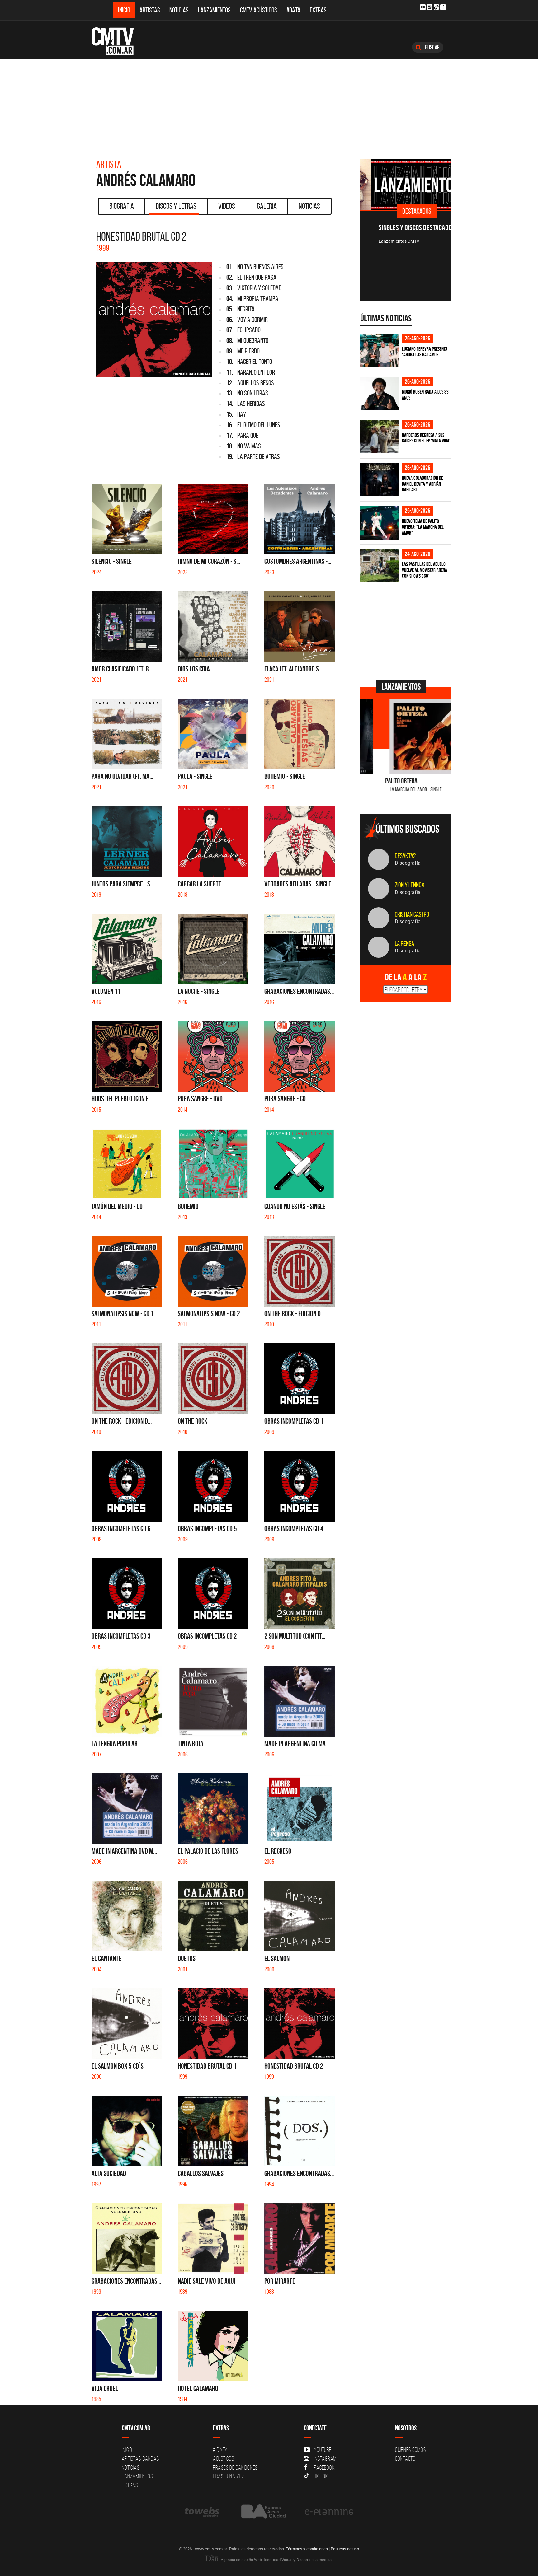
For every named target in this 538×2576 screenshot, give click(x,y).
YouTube (323, 2450)
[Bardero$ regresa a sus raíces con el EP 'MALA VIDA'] (380, 437)
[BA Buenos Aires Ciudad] (263, 2512)
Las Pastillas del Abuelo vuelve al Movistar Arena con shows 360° (425, 570)
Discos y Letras (176, 206)
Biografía (122, 206)
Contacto (405, 2458)
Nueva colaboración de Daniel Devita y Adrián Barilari (422, 484)
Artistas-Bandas (140, 2458)
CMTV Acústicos (259, 10)
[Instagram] (430, 7)
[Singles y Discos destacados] (406, 185)
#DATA (293, 10)
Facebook (324, 2467)
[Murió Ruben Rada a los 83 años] (380, 394)
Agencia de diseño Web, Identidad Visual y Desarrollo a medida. (276, 2560)
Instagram (325, 2458)
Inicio (124, 10)
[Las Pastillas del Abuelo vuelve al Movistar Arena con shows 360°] (380, 566)
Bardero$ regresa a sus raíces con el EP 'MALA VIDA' (426, 438)
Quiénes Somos (411, 2450)
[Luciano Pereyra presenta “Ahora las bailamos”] (380, 351)
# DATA (220, 2450)
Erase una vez (229, 2476)
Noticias (179, 10)
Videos (227, 206)
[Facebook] (443, 7)
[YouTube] (423, 7)
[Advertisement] (269, 106)
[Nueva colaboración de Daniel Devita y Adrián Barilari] (380, 480)
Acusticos (224, 2458)
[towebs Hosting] (203, 2512)
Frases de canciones (235, 2467)
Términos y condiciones (307, 2549)
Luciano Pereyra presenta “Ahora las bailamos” (425, 352)
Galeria (267, 206)
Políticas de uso (345, 2549)
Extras (318, 10)
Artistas (150, 10)
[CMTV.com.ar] (117, 41)
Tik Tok (320, 2476)
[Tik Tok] (436, 7)
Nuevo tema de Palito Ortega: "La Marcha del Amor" (423, 527)
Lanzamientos (214, 10)
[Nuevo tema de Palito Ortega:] (380, 523)
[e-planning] (329, 2512)
